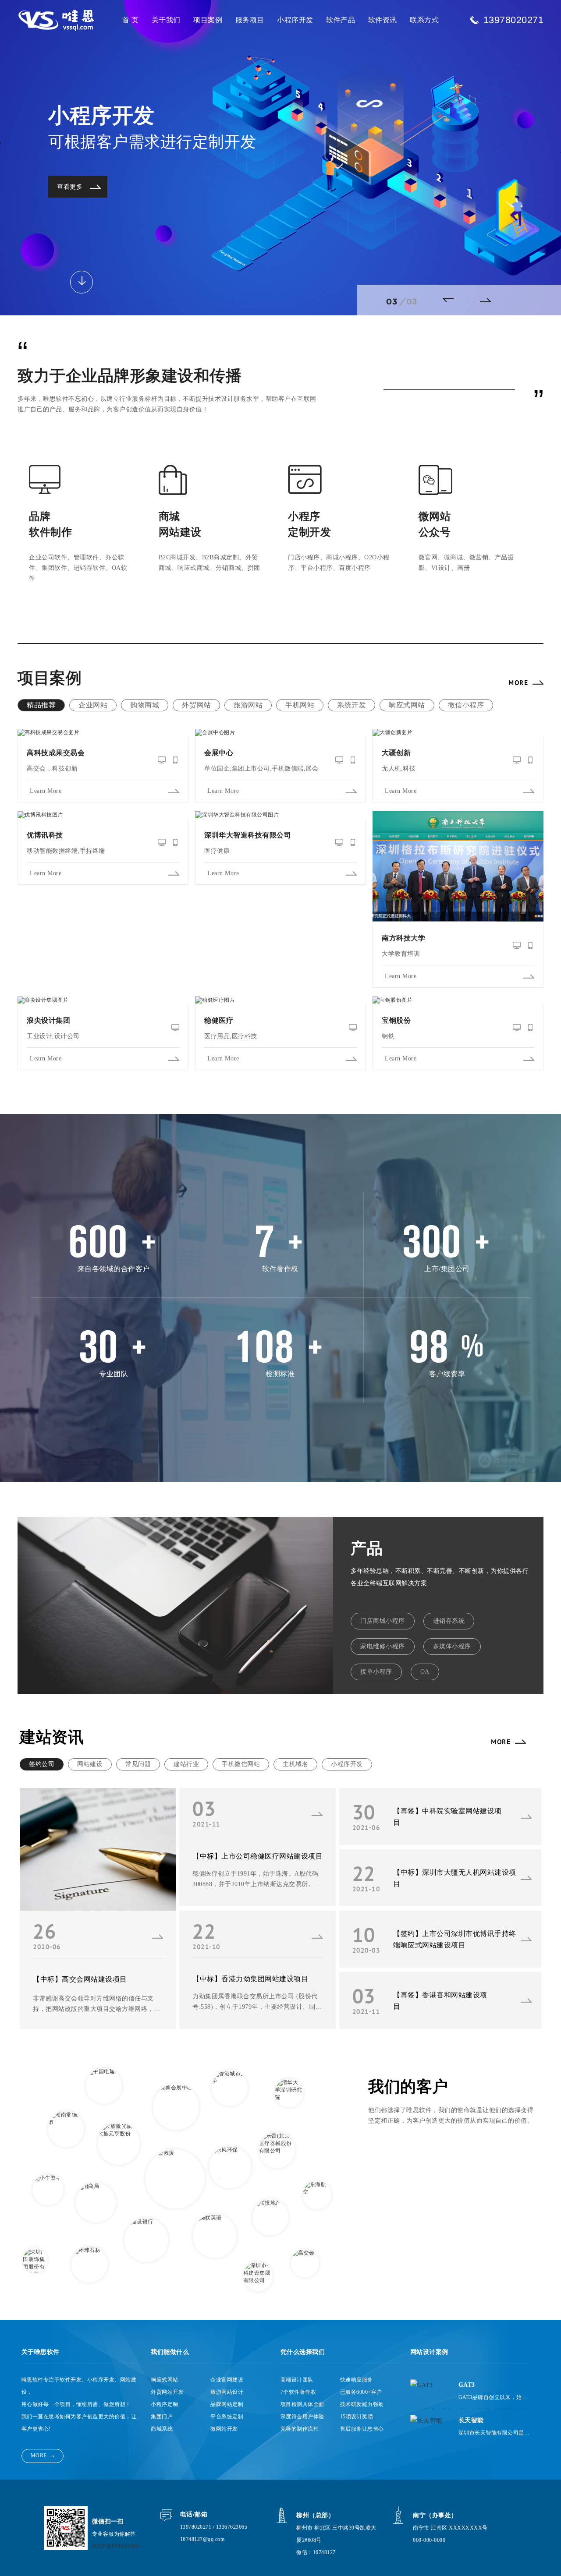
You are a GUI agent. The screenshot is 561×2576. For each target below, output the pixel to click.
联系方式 (424, 20)
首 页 (131, 20)
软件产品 (341, 20)
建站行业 (186, 1764)
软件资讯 (383, 20)
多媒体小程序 (452, 1646)
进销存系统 (449, 1621)
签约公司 (42, 1764)
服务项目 (250, 20)
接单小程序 (376, 1672)
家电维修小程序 (383, 1646)
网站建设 (90, 1764)
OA (425, 1672)
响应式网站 (407, 705)
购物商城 (145, 705)
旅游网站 (248, 705)
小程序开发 (295, 20)
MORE (518, 682)
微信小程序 (466, 705)
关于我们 (166, 20)
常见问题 (138, 1764)
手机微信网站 (241, 1764)
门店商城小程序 (383, 1621)
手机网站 (300, 705)
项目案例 (208, 20)
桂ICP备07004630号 (116, 2546)
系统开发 (352, 705)
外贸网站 (196, 705)
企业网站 (93, 705)
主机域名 (295, 1764)
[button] (451, 300)
